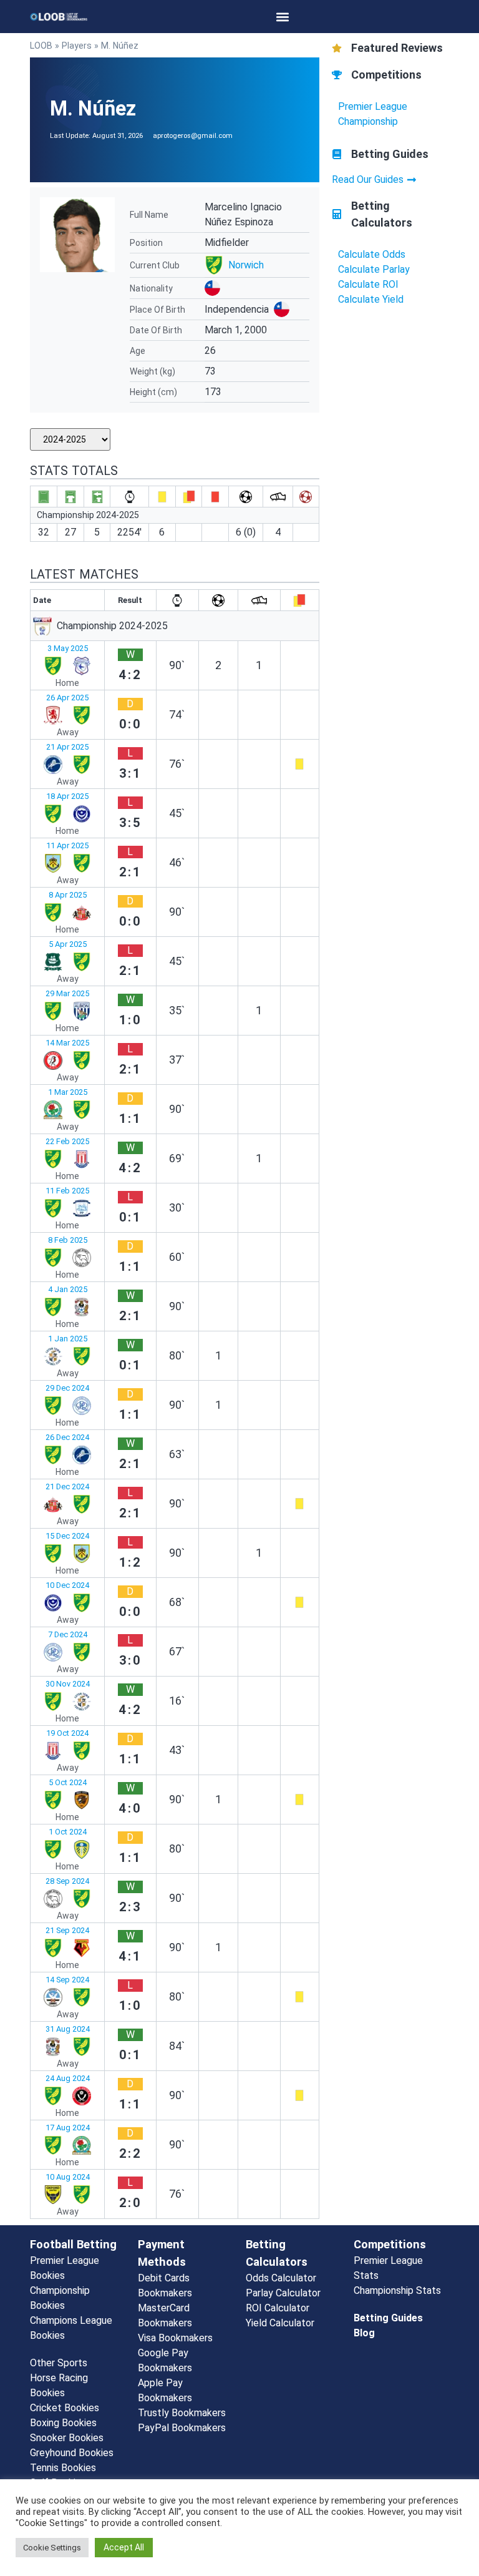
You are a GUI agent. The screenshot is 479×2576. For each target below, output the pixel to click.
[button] (283, 17)
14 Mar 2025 (67, 1043)
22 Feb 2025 (67, 1141)
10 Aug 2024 (68, 2177)
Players (77, 46)
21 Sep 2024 (67, 1930)
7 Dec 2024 (68, 1634)
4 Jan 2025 (68, 1289)
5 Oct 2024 (68, 1782)
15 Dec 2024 (67, 1536)
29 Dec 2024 (67, 1388)
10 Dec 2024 (67, 1585)
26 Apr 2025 (67, 698)
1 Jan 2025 (68, 1339)
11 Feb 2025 (67, 1191)
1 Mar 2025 (68, 1092)
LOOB (41, 46)
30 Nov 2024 (68, 1684)
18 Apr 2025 (67, 796)
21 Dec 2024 (67, 1486)
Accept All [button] (124, 2547)
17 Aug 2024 (68, 2128)
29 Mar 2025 (67, 993)
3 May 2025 (68, 648)
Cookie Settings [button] (52, 2548)
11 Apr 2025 (67, 845)
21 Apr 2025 (67, 747)
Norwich (246, 265)
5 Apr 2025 (68, 944)
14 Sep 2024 (67, 1980)
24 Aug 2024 (68, 2078)
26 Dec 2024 (67, 1437)
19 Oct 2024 (67, 1733)
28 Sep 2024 (67, 1881)
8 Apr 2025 (68, 895)
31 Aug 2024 (68, 2029)
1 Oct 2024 (68, 1832)
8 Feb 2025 (68, 1240)
